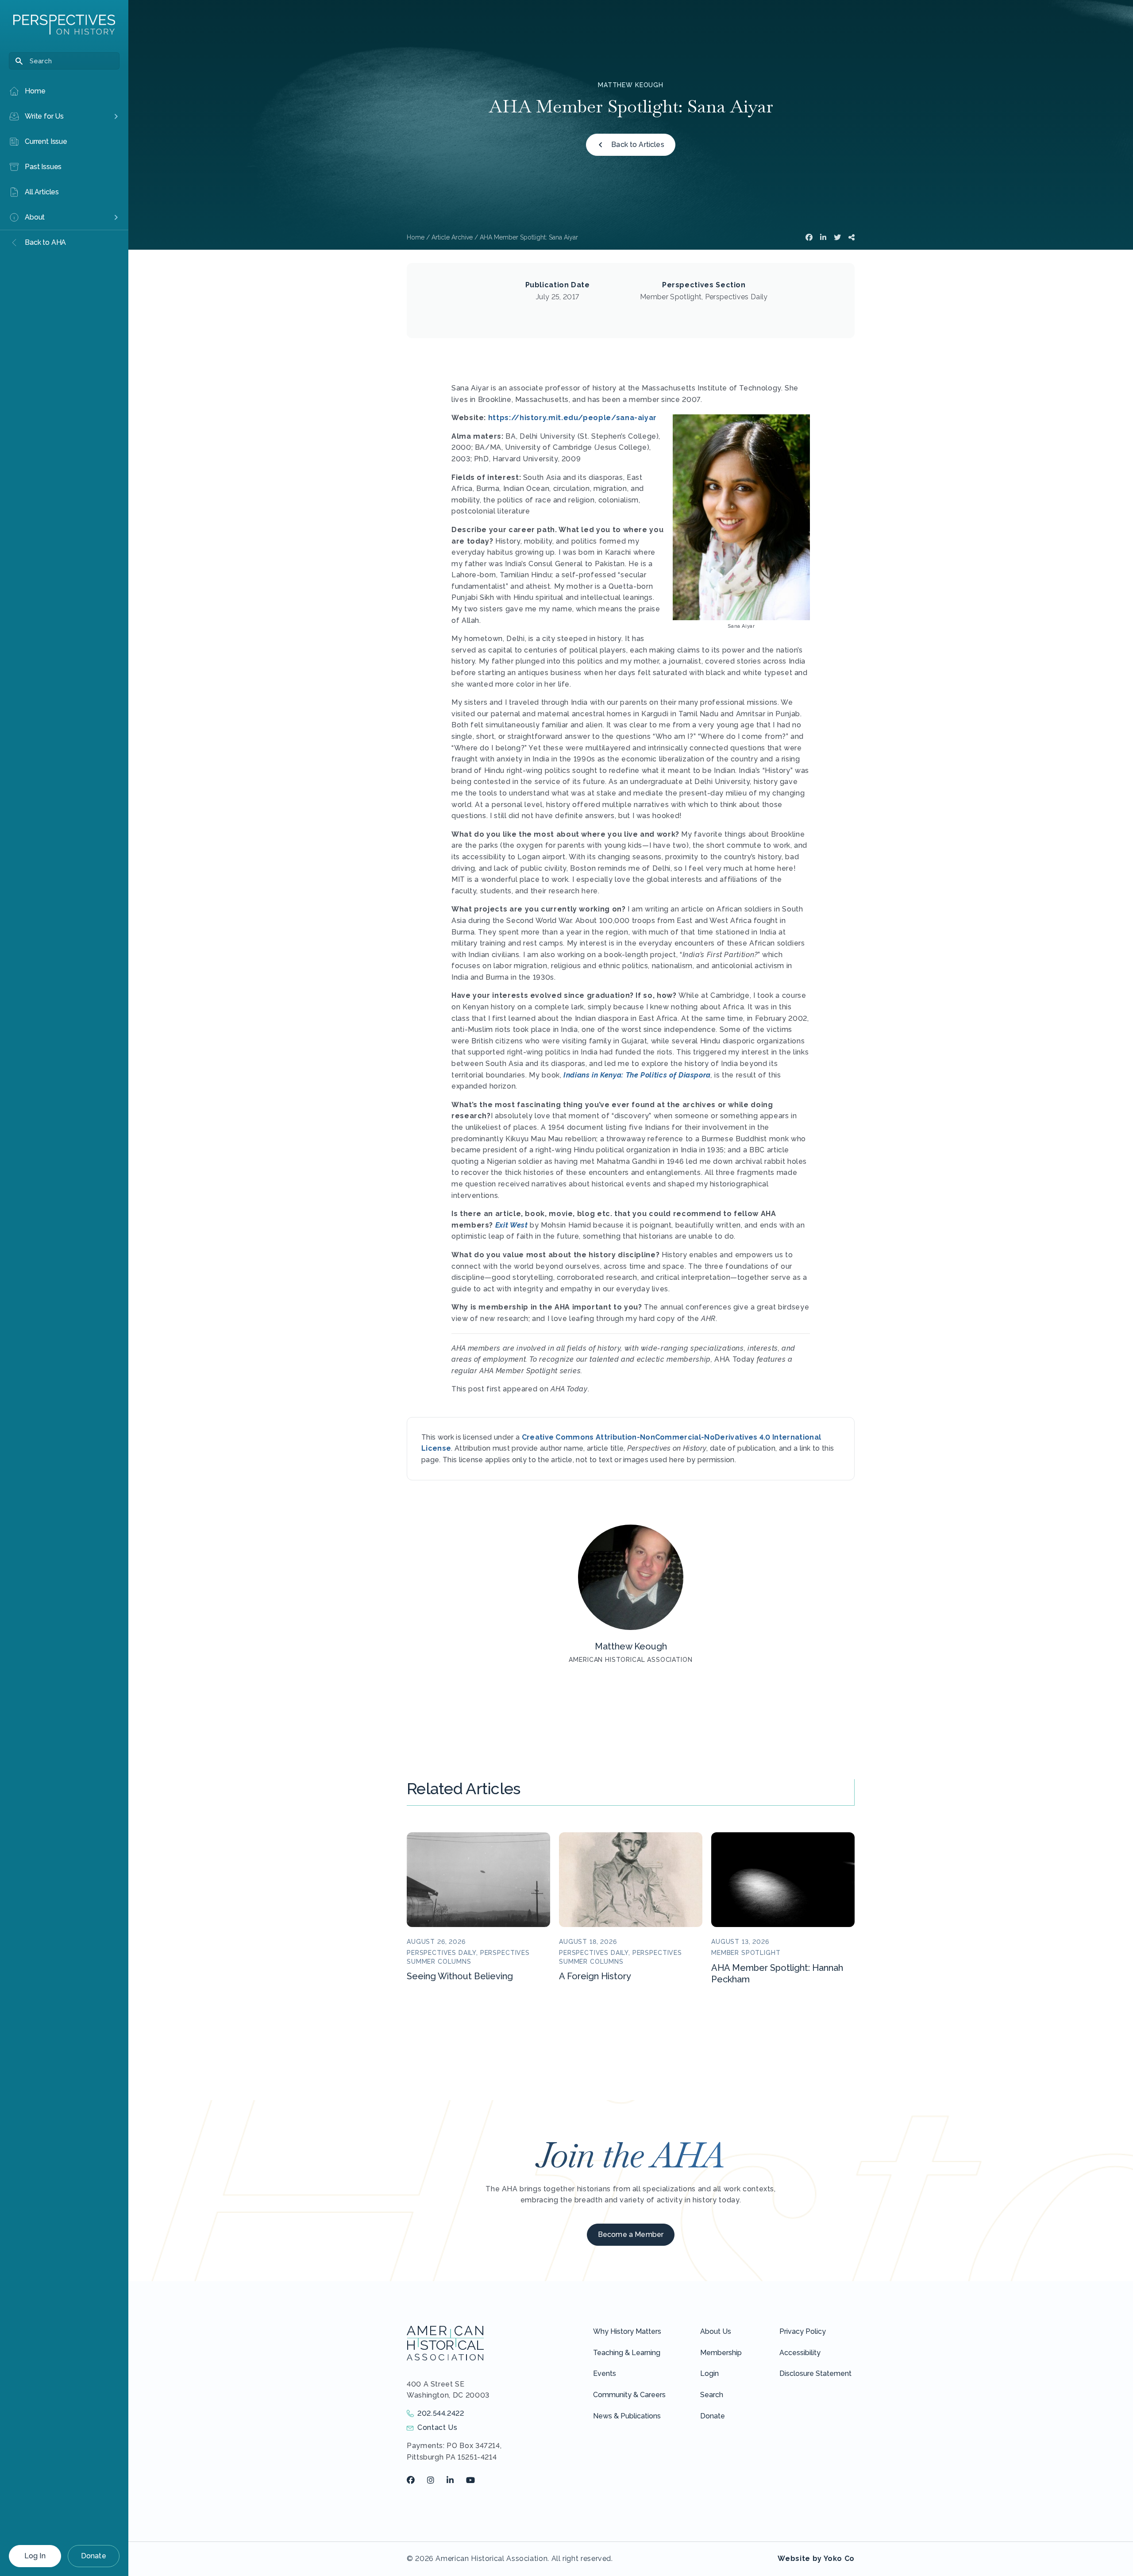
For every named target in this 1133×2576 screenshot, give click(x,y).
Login (709, 2373)
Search (712, 2395)
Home (416, 237)
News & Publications (627, 2416)
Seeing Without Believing (460, 1976)
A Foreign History (595, 1976)
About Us (716, 2331)
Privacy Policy (803, 2331)
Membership (721, 2353)
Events (605, 2373)
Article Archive (452, 237)
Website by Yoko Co (816, 2559)
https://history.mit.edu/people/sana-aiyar (572, 418)
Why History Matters (627, 2331)
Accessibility (800, 2353)
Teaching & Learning (627, 2353)
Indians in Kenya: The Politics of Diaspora (637, 1075)
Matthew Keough (631, 85)
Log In (35, 2556)
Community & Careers (629, 2395)
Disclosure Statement (815, 2373)
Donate (94, 2556)
